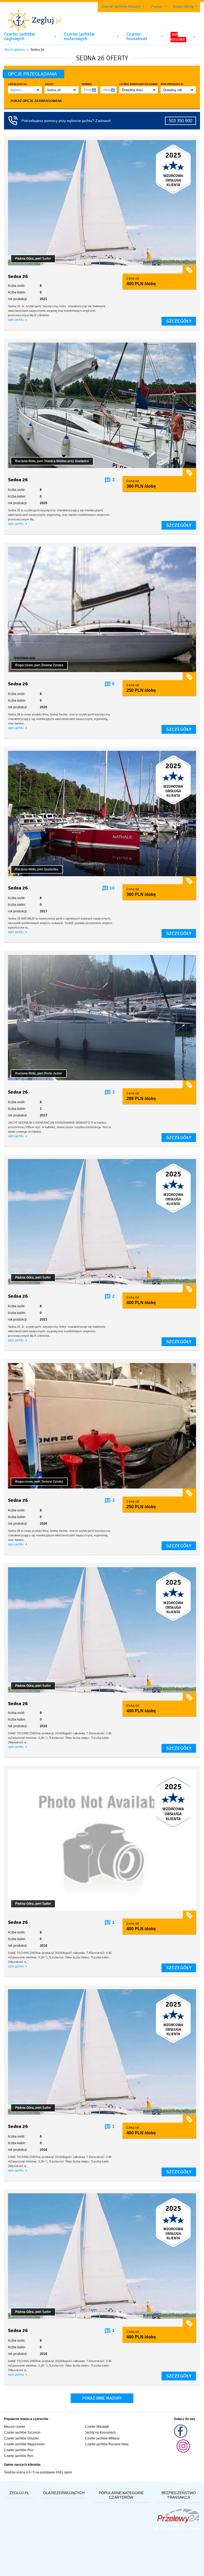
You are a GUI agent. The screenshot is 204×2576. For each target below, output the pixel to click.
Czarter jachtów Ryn (19, 2456)
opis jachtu (16, 320)
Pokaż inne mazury (102, 2398)
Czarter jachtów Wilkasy (102, 2438)
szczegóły (179, 321)
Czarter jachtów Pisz (19, 2450)
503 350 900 (180, 121)
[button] (25, 90)
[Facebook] (181, 2437)
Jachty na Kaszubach (100, 2432)
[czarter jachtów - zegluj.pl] (102, 17)
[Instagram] (183, 2452)
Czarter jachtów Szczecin (22, 2432)
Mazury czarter (15, 2427)
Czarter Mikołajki (97, 2427)
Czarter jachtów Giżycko (21, 2438)
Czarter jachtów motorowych (79, 36)
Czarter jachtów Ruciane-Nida (107, 2444)
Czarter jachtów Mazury (121, 7)
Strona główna (14, 50)
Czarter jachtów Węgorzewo (24, 2444)
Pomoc (157, 7)
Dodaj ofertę (183, 7)
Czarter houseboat (137, 36)
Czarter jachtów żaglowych (19, 36)
